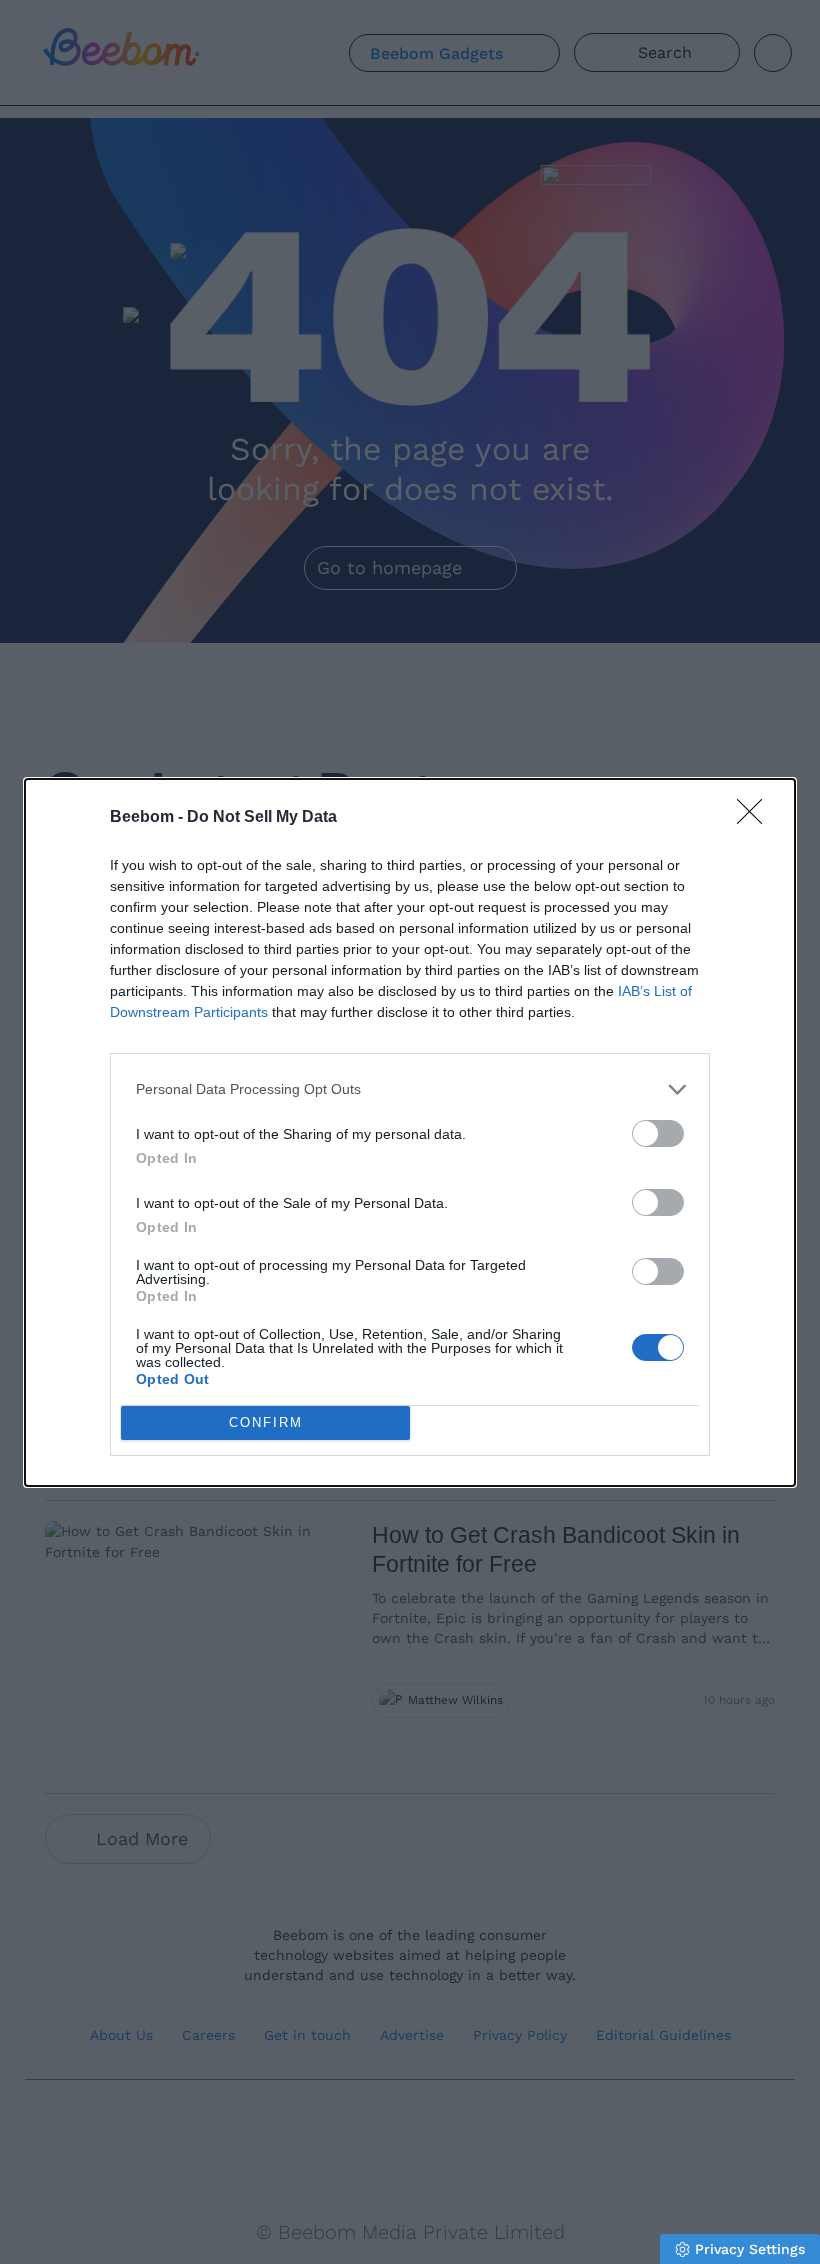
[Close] (756, 818)
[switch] (658, 1133)
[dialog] (410, 1132)
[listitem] (410, 1089)
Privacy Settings (750, 2249)
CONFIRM (266, 1422)
